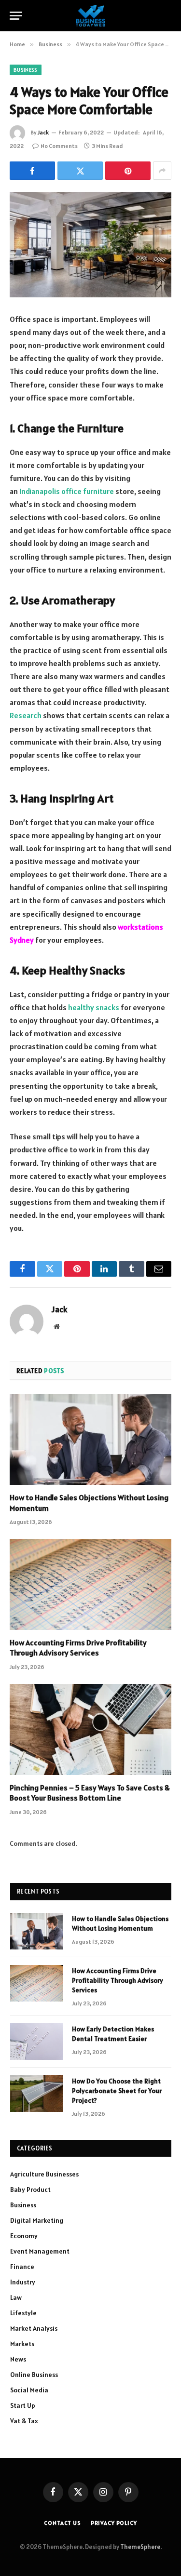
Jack (43, 132)
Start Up (23, 2405)
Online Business (34, 2375)
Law (16, 2297)
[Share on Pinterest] (128, 171)
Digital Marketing (37, 2220)
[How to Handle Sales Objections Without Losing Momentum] (90, 1439)
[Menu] (16, 16)
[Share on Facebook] (32, 171)
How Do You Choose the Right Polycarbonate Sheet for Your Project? (117, 2091)
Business (26, 70)
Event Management (40, 2251)
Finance (22, 2267)
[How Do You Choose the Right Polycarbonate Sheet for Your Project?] (37, 2094)
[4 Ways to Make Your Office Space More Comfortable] (90, 245)
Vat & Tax (24, 2421)
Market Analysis (34, 2328)
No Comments (59, 146)
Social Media (29, 2390)
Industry (23, 2282)
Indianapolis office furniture (67, 491)
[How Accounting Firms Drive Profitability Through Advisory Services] (90, 1584)
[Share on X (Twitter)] (80, 171)
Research (26, 715)
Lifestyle (23, 2313)
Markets (22, 2344)
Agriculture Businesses (44, 2174)
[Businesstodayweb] (90, 16)
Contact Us (62, 2523)
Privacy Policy (114, 2523)
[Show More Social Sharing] (162, 171)
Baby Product (30, 2189)
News (18, 2359)
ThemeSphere (140, 2547)
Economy (24, 2236)
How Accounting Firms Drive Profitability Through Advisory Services (78, 1648)
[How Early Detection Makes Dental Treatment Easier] (37, 2042)
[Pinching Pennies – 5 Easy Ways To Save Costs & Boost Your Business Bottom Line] (90, 1729)
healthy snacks (94, 1007)
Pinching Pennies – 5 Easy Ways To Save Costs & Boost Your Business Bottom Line (90, 1793)
